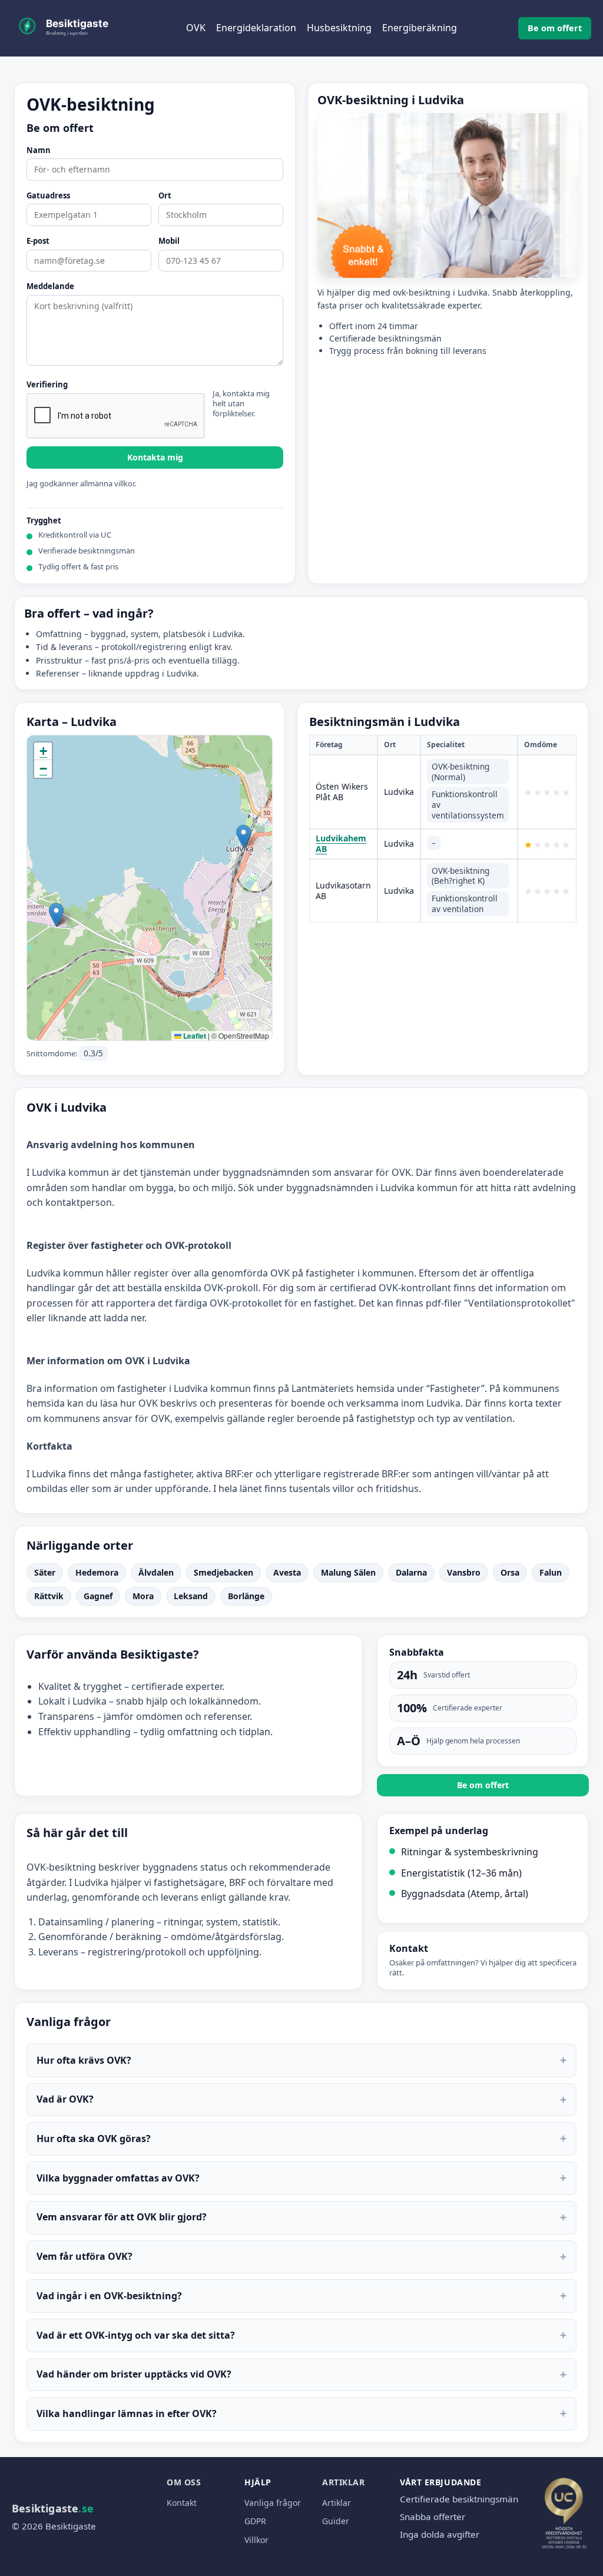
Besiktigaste (53, 2508)
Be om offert (555, 28)
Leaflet (194, 1036)
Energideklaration (256, 28)
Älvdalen (156, 1572)
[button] (243, 836)
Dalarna (411, 1572)
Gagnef (98, 1596)
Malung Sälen (348, 1572)
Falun (551, 1572)
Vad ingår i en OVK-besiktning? (301, 2295)
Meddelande (50, 287)
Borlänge (246, 1596)
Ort (165, 196)
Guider (336, 2521)
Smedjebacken (223, 1572)
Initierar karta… (148, 888)
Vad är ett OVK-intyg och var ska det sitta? (301, 2335)
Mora (143, 1596)
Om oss (184, 2482)
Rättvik (49, 1596)
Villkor (256, 2540)
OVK (196, 28)
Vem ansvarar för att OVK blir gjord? (301, 2217)
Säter (45, 1572)
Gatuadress (48, 196)
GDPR (255, 2521)
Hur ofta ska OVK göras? (301, 2138)
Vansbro (464, 1572)
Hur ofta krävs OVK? (301, 2060)
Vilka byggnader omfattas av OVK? (301, 2178)
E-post (38, 241)
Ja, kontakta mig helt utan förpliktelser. (241, 404)
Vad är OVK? (301, 2099)
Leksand (191, 1596)
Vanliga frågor (273, 2503)
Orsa (510, 1572)
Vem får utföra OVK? (301, 2257)
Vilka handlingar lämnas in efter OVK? (301, 2413)
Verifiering (47, 385)
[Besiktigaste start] (71, 28)
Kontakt (182, 2503)
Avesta (287, 1572)
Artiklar (343, 2482)
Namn (39, 151)
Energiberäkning (420, 28)
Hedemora (97, 1572)
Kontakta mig (155, 457)
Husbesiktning (339, 28)
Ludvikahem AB (341, 843)
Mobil (169, 241)
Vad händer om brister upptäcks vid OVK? (301, 2374)
